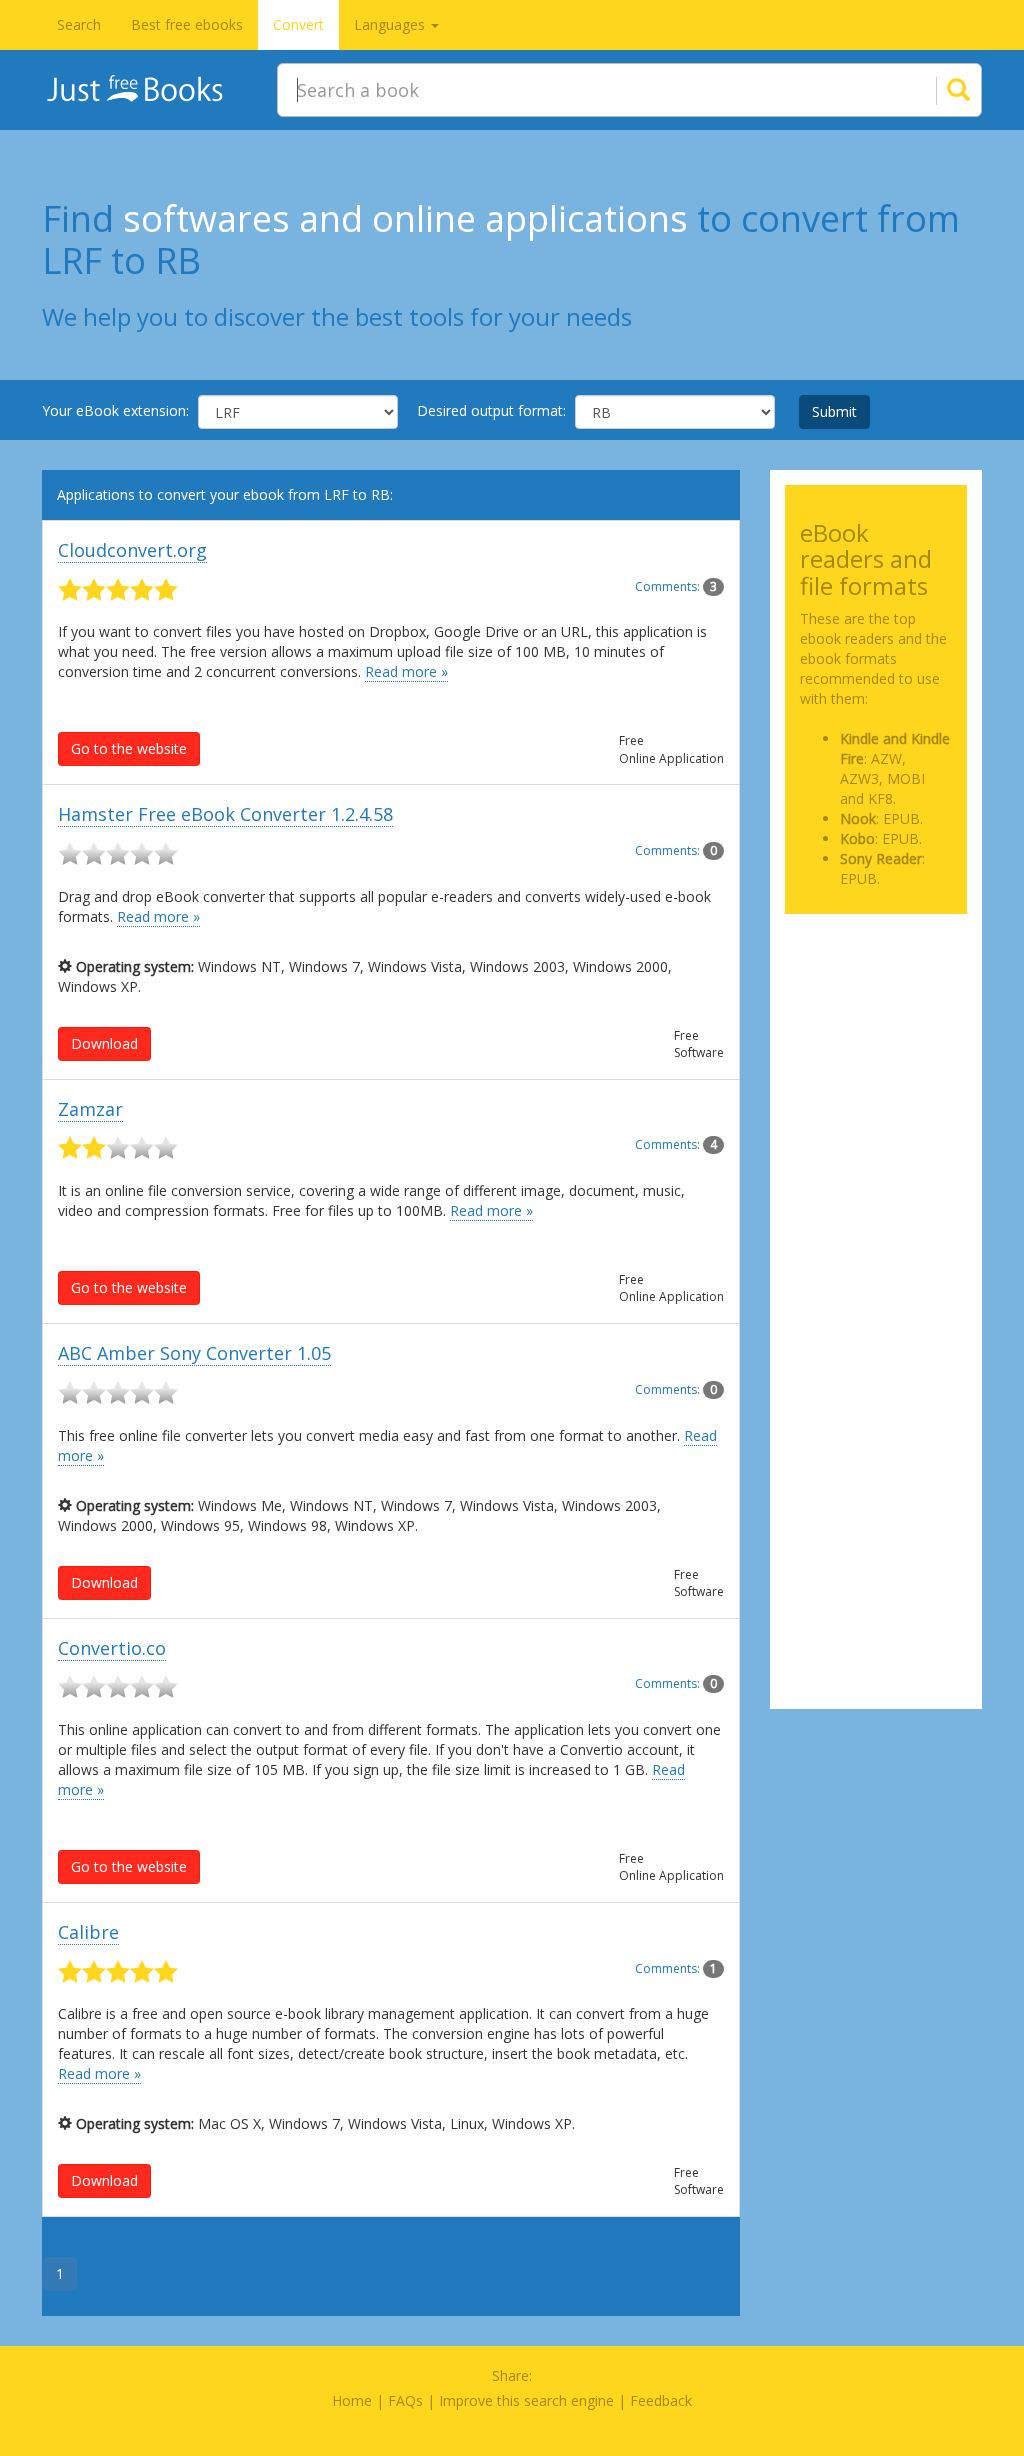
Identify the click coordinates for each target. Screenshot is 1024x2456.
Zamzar (90, 1109)
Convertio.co (112, 1648)
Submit (834, 411)
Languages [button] (391, 24)
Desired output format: (491, 410)
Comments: (676, 586)
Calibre (88, 1932)
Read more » (406, 671)
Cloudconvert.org (132, 550)
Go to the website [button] (129, 748)
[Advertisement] (876, 1004)
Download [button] (104, 1043)
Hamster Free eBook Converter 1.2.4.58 (225, 814)
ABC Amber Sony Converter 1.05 (194, 1353)
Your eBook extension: (115, 410)
